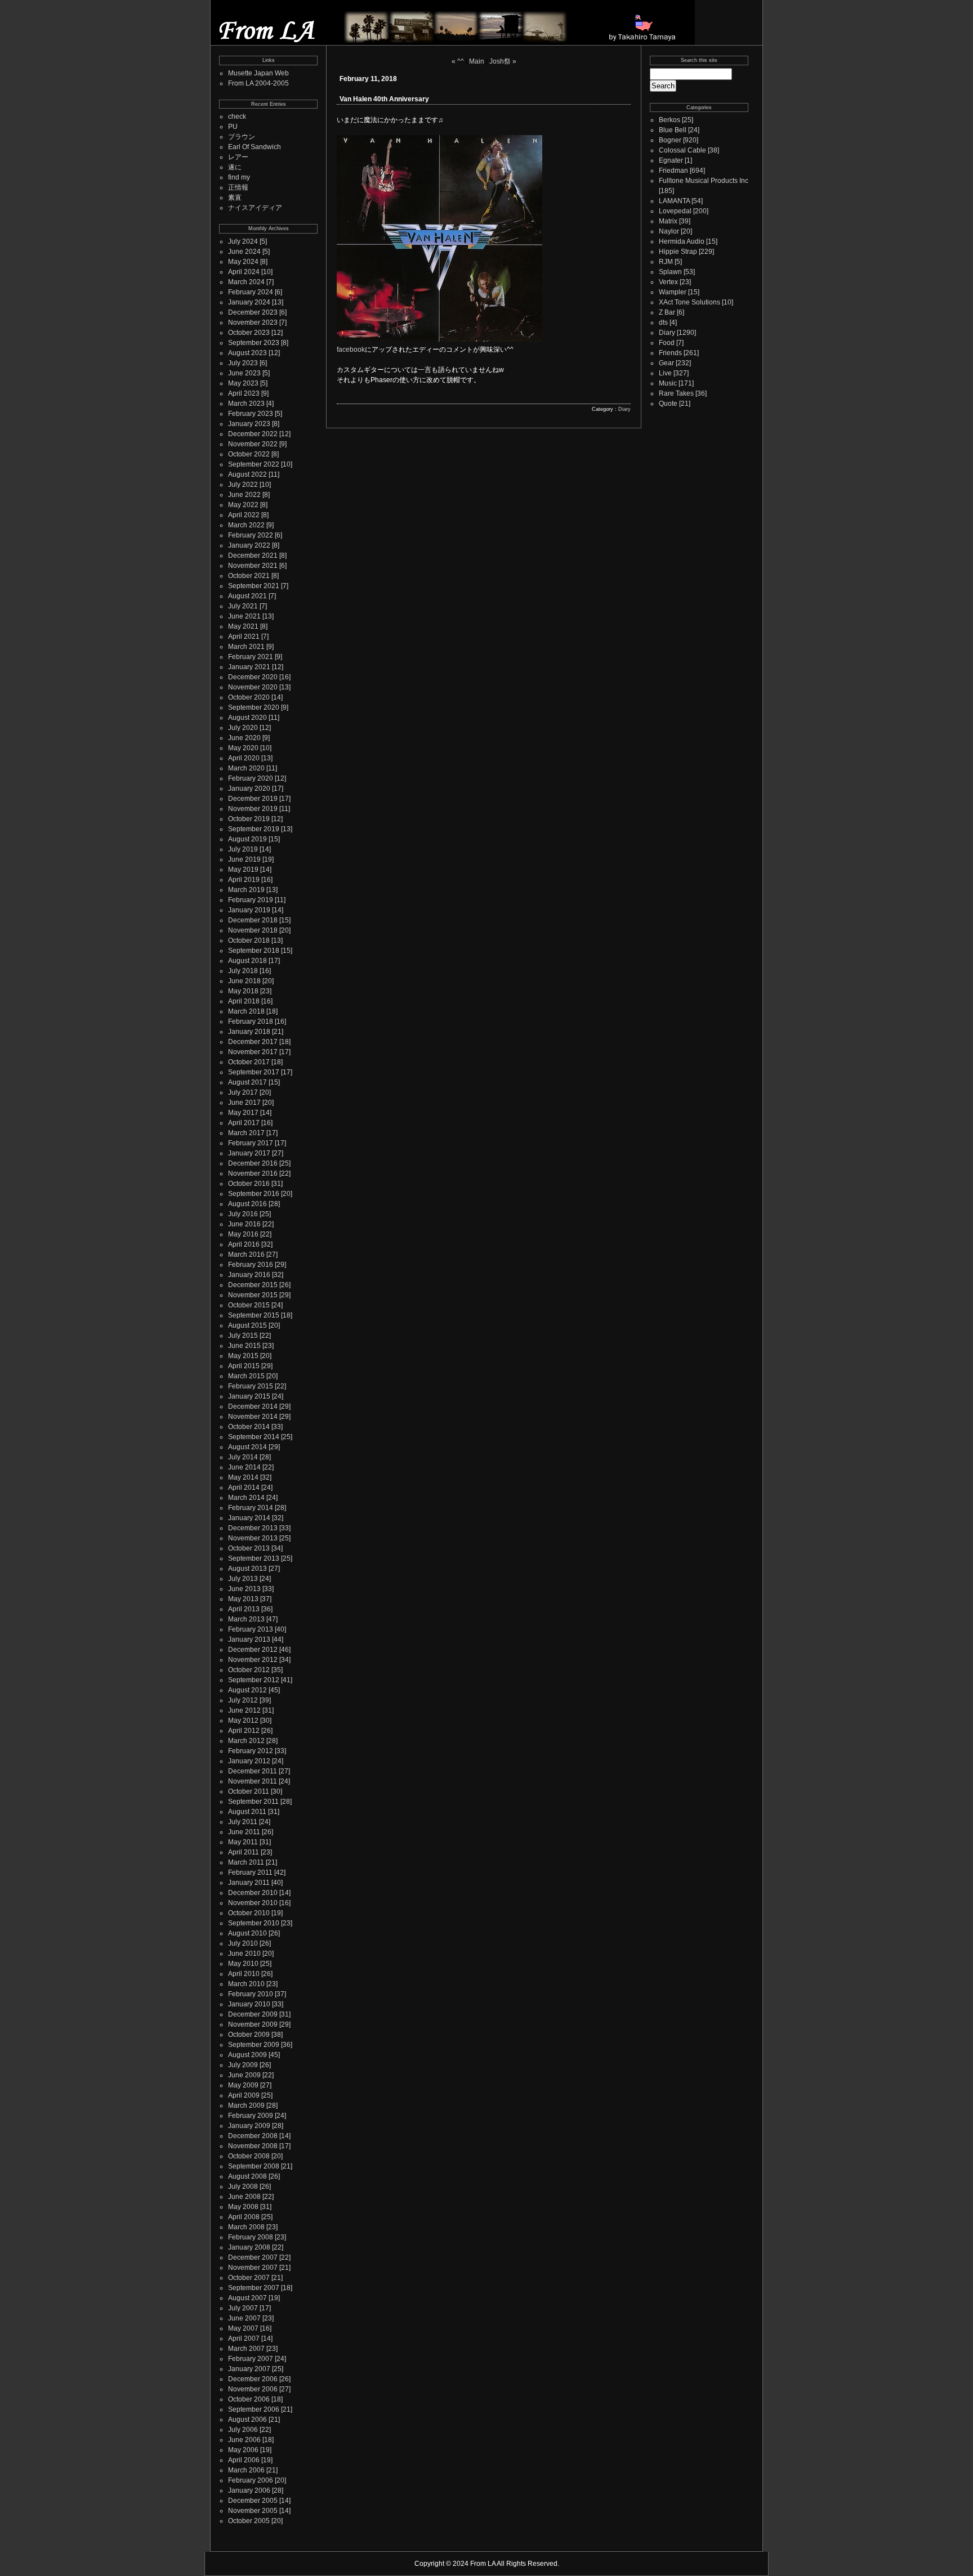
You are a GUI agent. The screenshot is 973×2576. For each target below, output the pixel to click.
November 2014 (253, 1417)
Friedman (673, 171)
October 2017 (249, 1062)
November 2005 (253, 2511)
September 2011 (253, 1802)
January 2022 (249, 545)
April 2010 (244, 1974)
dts (663, 322)
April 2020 (244, 758)
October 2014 (249, 1427)
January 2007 (249, 2369)
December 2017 (253, 1042)
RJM (666, 262)
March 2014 (246, 1498)
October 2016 (249, 1184)
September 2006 (254, 2409)
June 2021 (244, 616)
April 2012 (244, 1731)
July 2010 (243, 1943)
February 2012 (251, 1751)
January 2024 (249, 302)
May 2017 (243, 1113)
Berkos (670, 120)
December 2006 (253, 2379)
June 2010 (244, 1954)
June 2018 (244, 981)
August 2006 (247, 2420)
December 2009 (253, 2014)
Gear (666, 363)
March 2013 (246, 1619)
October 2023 (249, 333)
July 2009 (243, 2065)
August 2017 (247, 1082)
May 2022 (243, 505)
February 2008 (251, 2237)
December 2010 (253, 1893)
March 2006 (246, 2470)
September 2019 (254, 829)
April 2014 (244, 1488)
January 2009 (249, 2126)
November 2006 (253, 2389)
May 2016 (243, 1234)
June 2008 (244, 2197)
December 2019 (253, 799)
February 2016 (251, 1265)
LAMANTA (674, 201)
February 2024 (251, 292)
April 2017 (244, 1123)
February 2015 (251, 1386)
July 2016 (243, 1214)
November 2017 (253, 1052)
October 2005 (249, 2521)
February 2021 (251, 657)
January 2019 (249, 910)
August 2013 (247, 1569)
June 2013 (244, 1589)
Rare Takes (676, 393)
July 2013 (243, 1579)
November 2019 (253, 809)
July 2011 (243, 1822)
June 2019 (244, 859)
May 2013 (243, 1599)
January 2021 (249, 667)
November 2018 (253, 930)
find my (239, 177)
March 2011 (246, 1862)
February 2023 (251, 414)
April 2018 (244, 1001)
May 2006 (243, 2450)
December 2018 (253, 920)
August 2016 (247, 1204)
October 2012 (249, 1670)
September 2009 (254, 2045)
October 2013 (249, 1548)
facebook (351, 350)
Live (665, 373)
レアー (238, 157)
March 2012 (246, 1741)
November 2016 (253, 1173)
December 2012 (253, 1650)
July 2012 (243, 1700)
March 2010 (246, 1984)
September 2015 (254, 1315)
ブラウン (242, 137)
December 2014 (253, 1406)
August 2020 (247, 718)
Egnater (671, 160)
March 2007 (246, 2349)
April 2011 (244, 1852)
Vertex (668, 282)
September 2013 (254, 1558)
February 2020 (251, 778)
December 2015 (253, 1285)
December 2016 (253, 1163)
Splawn (670, 272)
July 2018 (243, 971)
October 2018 (249, 940)
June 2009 (244, 2075)
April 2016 (244, 1244)
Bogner (670, 140)
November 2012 (253, 1660)
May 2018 (243, 991)
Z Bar (667, 312)
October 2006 (249, 2399)
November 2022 (253, 444)
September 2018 (254, 951)
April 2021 (244, 637)
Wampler (673, 292)
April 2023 (244, 393)
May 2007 (243, 2328)
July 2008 (243, 2187)
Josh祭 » (503, 61)
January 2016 (249, 1275)
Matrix (668, 221)
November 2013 (253, 1538)
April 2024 (244, 272)
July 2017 (243, 1092)
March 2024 (246, 282)
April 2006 (244, 2460)
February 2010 (251, 1994)
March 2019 (246, 890)
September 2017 (254, 1072)
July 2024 (243, 241)
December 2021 (253, 555)
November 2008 (253, 2146)
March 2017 (246, 1133)
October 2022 (249, 454)
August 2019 (247, 839)
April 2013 (244, 1609)
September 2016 (254, 1194)
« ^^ (458, 61)
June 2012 (244, 1710)
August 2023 (247, 353)
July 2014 (243, 1457)
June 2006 (244, 2440)
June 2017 (244, 1103)
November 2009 (253, 2024)
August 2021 (247, 596)
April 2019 (244, 880)
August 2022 (247, 474)
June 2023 (244, 373)
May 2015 (243, 1356)
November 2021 (253, 566)
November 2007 (253, 2268)
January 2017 (249, 1153)
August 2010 (247, 1933)
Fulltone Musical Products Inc (704, 181)
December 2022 (253, 434)
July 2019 (243, 849)
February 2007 (251, 2359)
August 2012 (247, 1690)
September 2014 (254, 1437)
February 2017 (251, 1143)
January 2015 (249, 1396)
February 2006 (251, 2480)
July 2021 (243, 606)
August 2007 (247, 2298)
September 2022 (254, 464)
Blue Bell (673, 130)
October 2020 (249, 697)
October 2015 (249, 1305)
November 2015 (253, 1295)
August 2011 (247, 1812)
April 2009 (244, 2095)
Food (667, 343)
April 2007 (244, 2338)
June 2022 (244, 495)
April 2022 (244, 515)
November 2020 (253, 687)
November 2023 (253, 322)
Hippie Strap (678, 252)
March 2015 (246, 1376)
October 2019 (249, 819)
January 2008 (249, 2247)
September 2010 (254, 1923)
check (237, 117)
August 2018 (247, 961)
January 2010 (249, 2004)
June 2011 (244, 1832)
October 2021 (249, 576)
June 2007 (244, 2318)
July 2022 (243, 485)
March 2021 (246, 647)
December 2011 (253, 1771)
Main (477, 61)
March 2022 (246, 525)
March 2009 (246, 2105)
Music (668, 383)
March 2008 (246, 2227)
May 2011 (243, 1842)
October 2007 (249, 2278)
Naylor (669, 231)
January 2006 (249, 2490)
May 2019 (243, 870)
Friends (670, 353)
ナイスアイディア (255, 208)
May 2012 (243, 1721)
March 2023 (246, 404)
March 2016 (246, 1255)
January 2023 (249, 424)
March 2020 (246, 768)
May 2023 (243, 383)
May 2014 (243, 1477)
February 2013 (251, 1629)
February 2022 (251, 535)
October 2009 (249, 2035)
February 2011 (250, 1872)
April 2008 (244, 2217)
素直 (235, 198)
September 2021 (254, 586)
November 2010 (253, 1903)
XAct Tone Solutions (689, 302)
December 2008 (253, 2136)
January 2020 (249, 789)
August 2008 (247, 2176)
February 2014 (251, 1508)
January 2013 (249, 1639)
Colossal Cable (682, 150)
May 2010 (243, 1964)
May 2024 (243, 262)
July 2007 (243, 2308)
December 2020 (253, 677)
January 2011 (249, 1883)
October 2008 (249, 2156)
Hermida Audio (682, 241)
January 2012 (249, 1761)
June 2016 (244, 1224)
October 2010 (249, 1913)
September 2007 (254, 2288)
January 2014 (249, 1518)
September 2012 (254, 1680)
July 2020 (243, 728)
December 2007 (253, 2257)
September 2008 (254, 2166)
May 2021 (243, 626)
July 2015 (243, 1336)
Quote (668, 404)
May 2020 (243, 748)
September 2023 (254, 343)
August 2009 (247, 2055)
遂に (235, 167)
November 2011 (253, 1781)
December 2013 (253, 1528)
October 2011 (249, 1791)
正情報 (238, 187)
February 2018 (251, 1022)
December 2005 (253, 2501)
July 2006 (243, 2430)
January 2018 (249, 1032)
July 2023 (243, 363)
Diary (624, 409)
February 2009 (251, 2116)
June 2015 (244, 1346)
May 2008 (243, 2207)
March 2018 (246, 1011)
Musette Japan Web (258, 73)
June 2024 (244, 252)
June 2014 (244, 1467)
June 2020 (244, 738)
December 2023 (253, 312)
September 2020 (254, 707)
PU (233, 127)
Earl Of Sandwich (255, 147)
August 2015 (247, 1325)
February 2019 (251, 900)
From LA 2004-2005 (258, 83)
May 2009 (243, 2085)
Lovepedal (675, 211)
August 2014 (247, 1447)
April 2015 (244, 1366)
